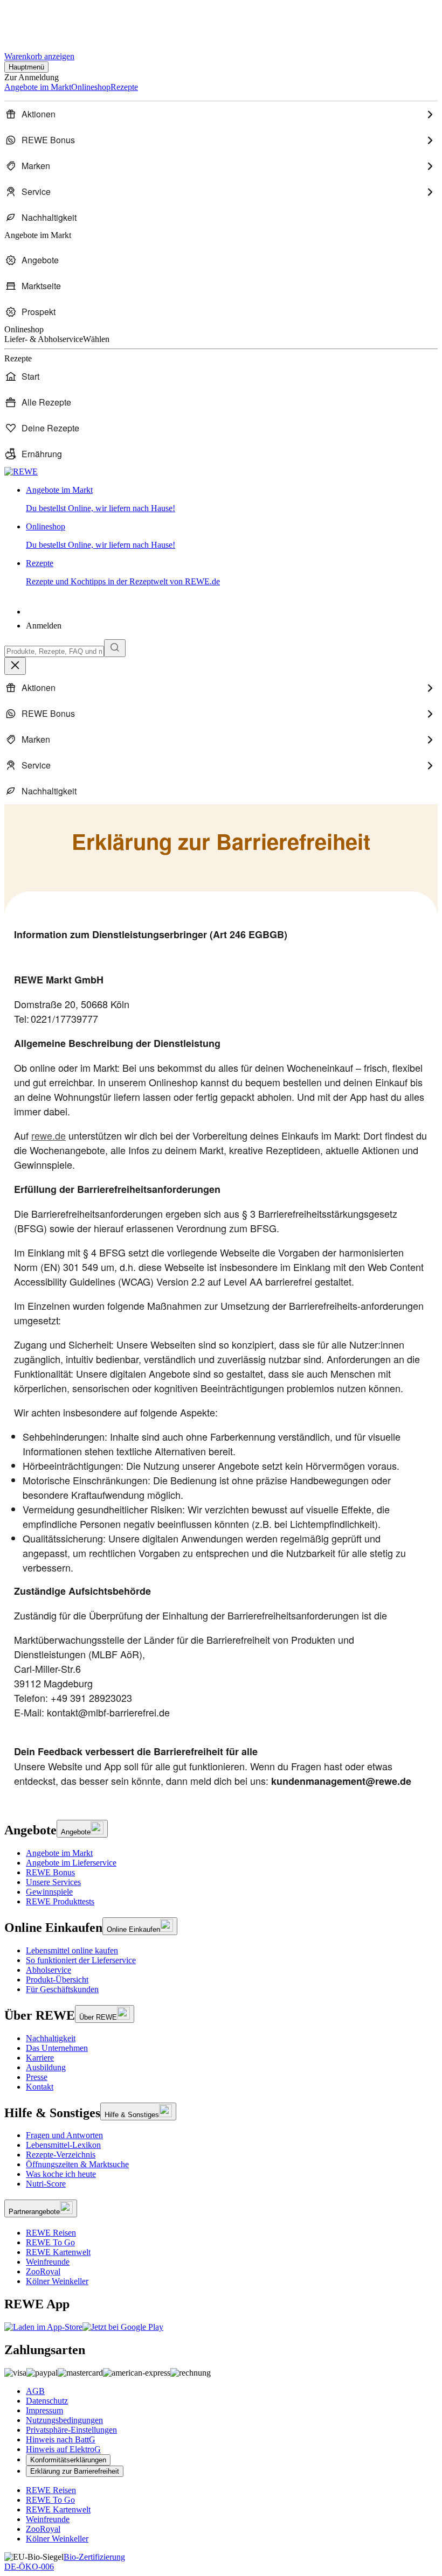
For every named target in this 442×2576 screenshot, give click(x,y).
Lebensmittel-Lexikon (63, 2145)
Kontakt (40, 2087)
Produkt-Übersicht (57, 1980)
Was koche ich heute (61, 2174)
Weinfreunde (48, 2262)
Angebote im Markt (59, 1853)
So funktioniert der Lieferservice (81, 1960)
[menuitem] (221, 114)
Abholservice (49, 1970)
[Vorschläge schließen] (15, 666)
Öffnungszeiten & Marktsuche (77, 2164)
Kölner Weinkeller (57, 2281)
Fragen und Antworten (64, 2135)
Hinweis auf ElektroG (63, 2449)
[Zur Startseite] (41, 21)
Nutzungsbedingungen (64, 2420)
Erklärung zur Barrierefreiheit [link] (75, 2471)
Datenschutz (47, 2401)
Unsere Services (53, 1882)
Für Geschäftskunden (62, 1989)
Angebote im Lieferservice (71, 1863)
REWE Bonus (50, 1872)
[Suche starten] (115, 648)
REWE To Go (50, 2242)
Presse (37, 2077)
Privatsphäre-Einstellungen (71, 2430)
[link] (232, 499)
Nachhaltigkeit (51, 2038)
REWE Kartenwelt (58, 2252)
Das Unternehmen (57, 2048)
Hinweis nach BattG (61, 2439)
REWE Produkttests (60, 1901)
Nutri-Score (46, 2184)
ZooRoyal (43, 2271)
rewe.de (49, 1135)
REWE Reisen (51, 2233)
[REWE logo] (21, 472)
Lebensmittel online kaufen (72, 1950)
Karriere (40, 2058)
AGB (35, 2391)
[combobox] (54, 651)
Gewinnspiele (49, 1892)
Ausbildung (46, 2067)
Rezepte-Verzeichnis (61, 2155)
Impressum (44, 2410)
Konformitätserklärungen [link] (68, 2460)
